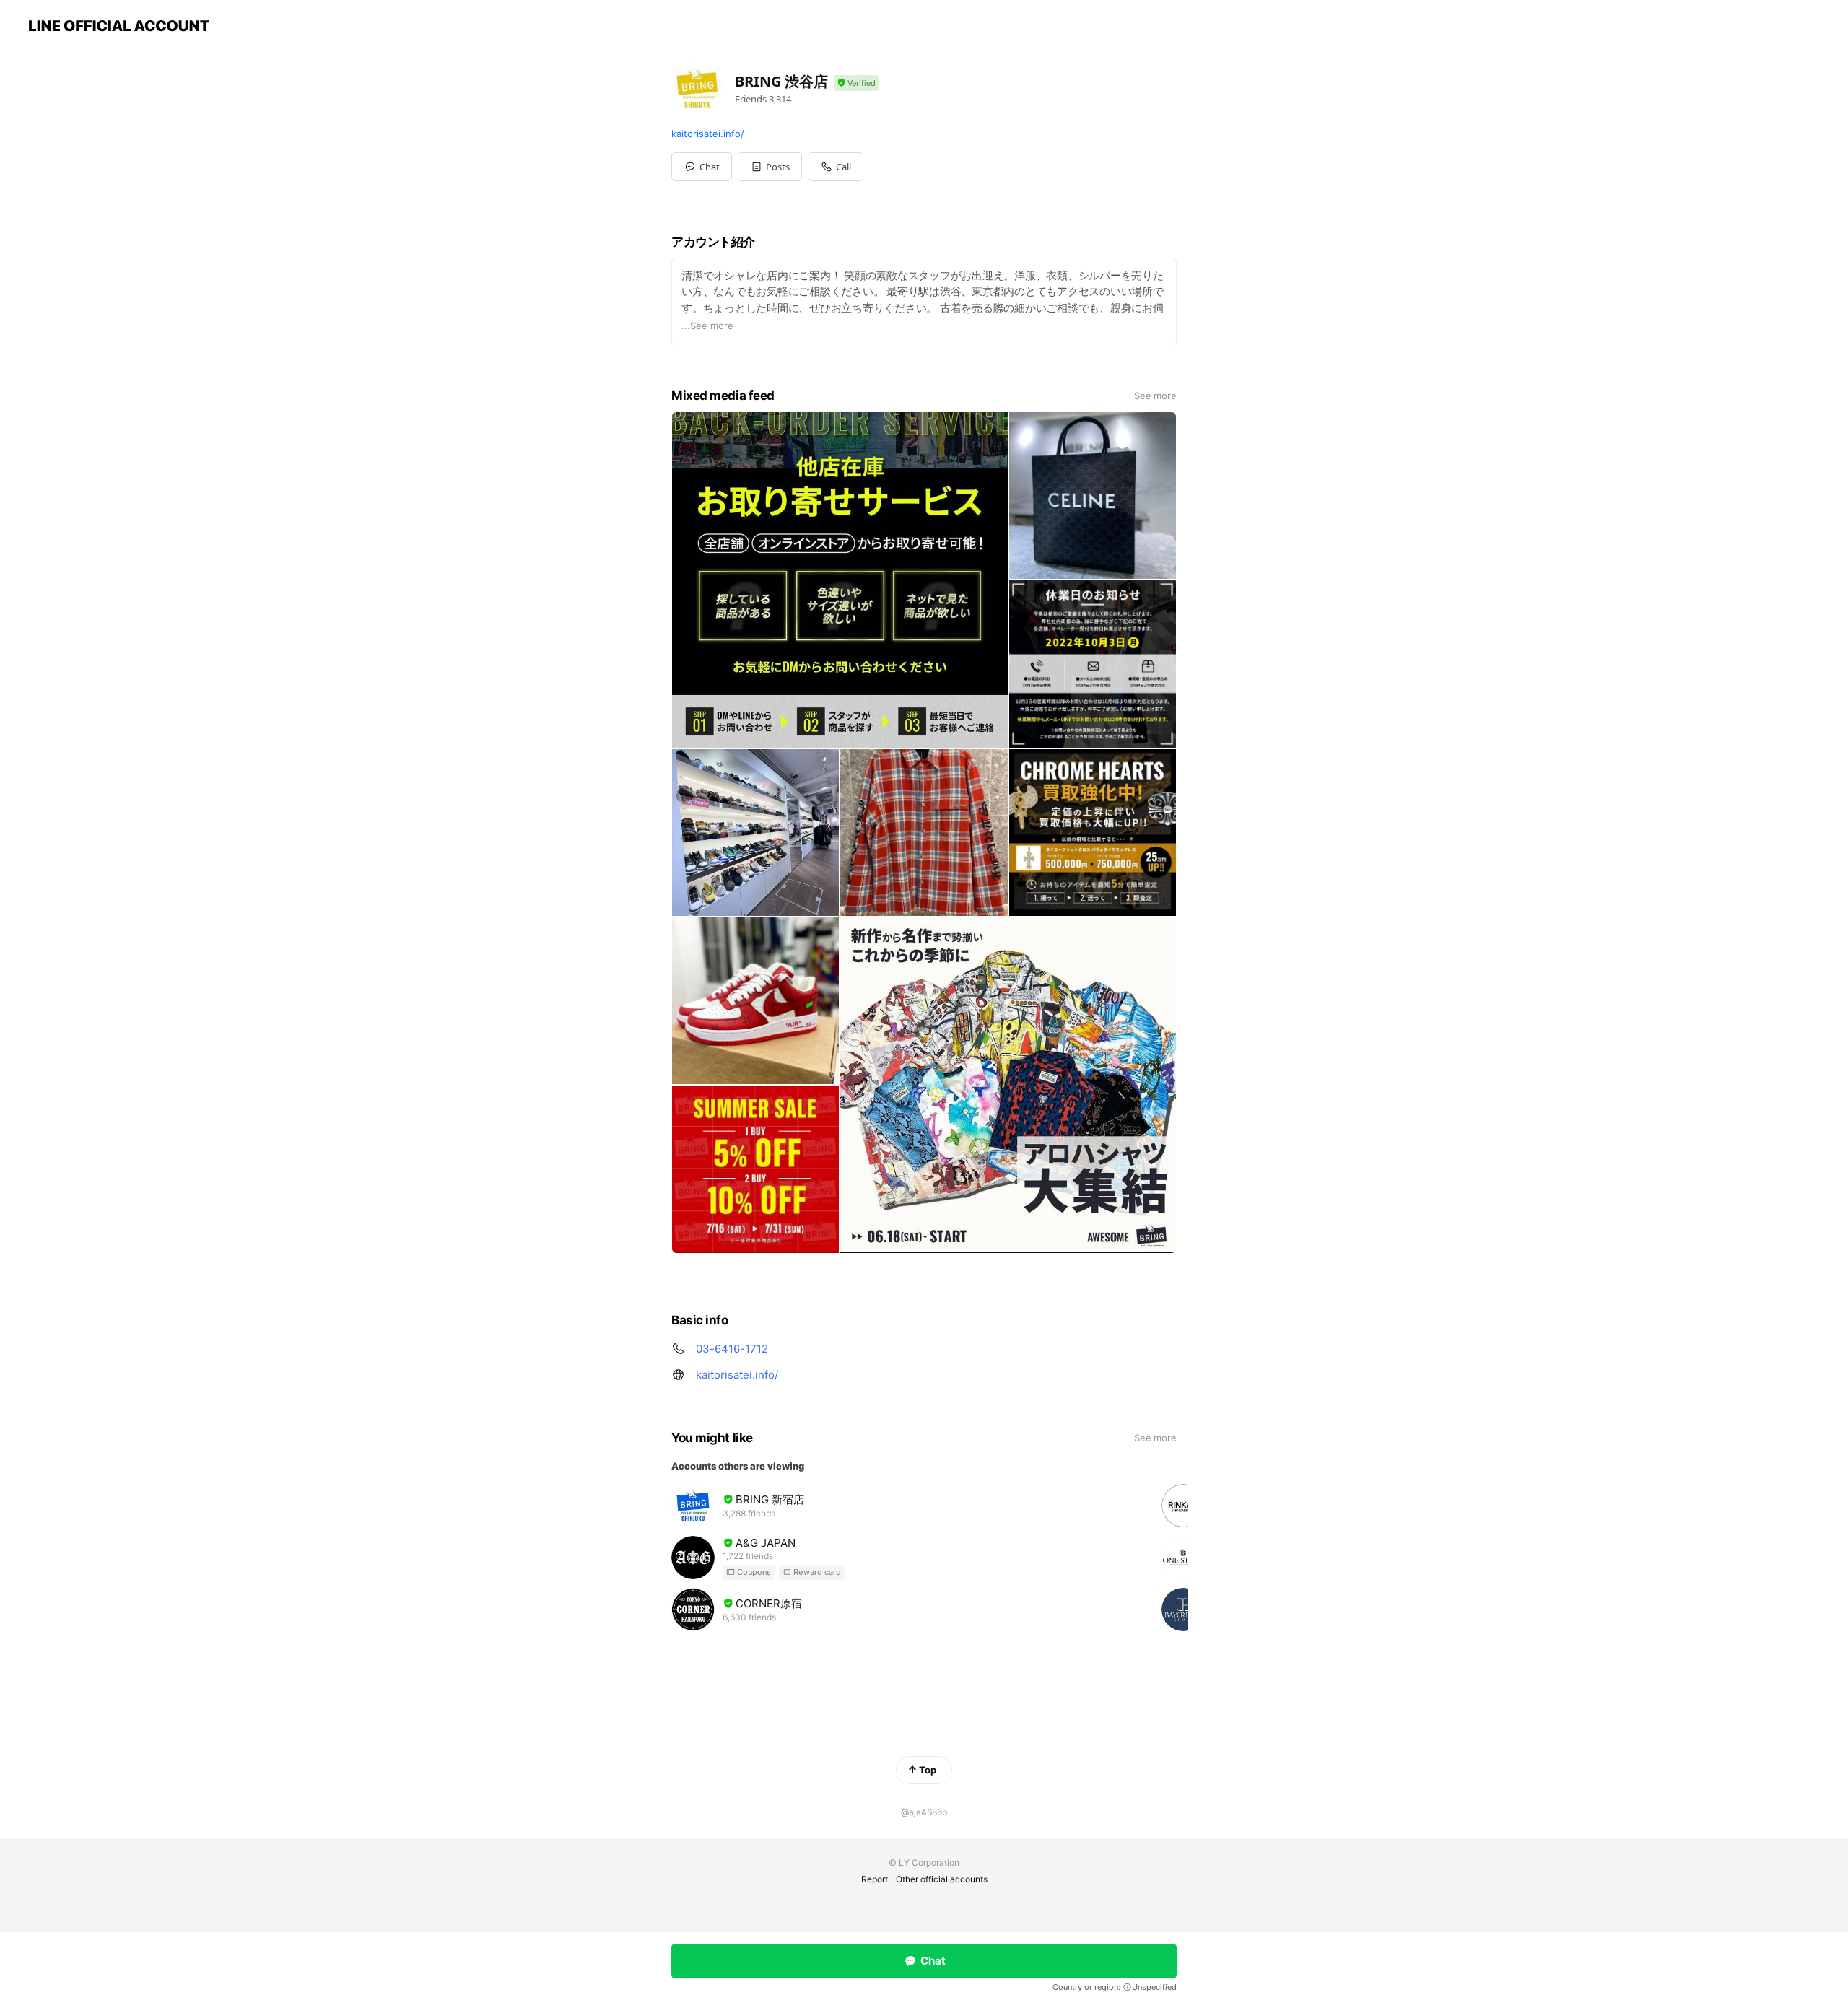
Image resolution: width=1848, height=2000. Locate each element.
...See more (707, 326)
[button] (770, 167)
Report (875, 1879)
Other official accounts (942, 1879)
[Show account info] (856, 83)
